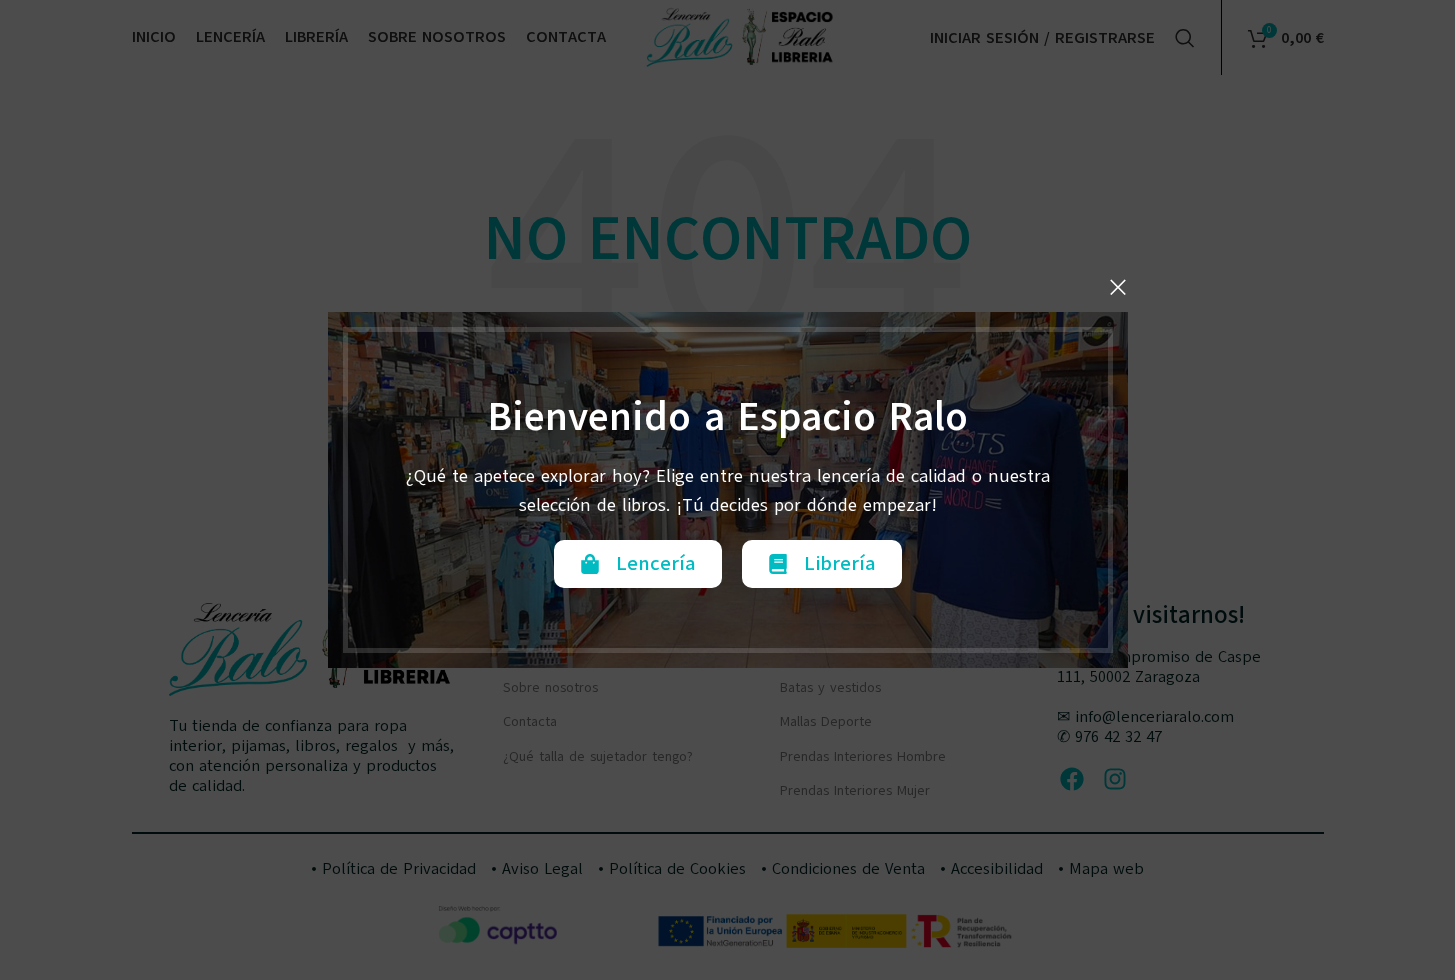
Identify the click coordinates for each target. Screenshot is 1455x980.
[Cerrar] (1118, 287)
